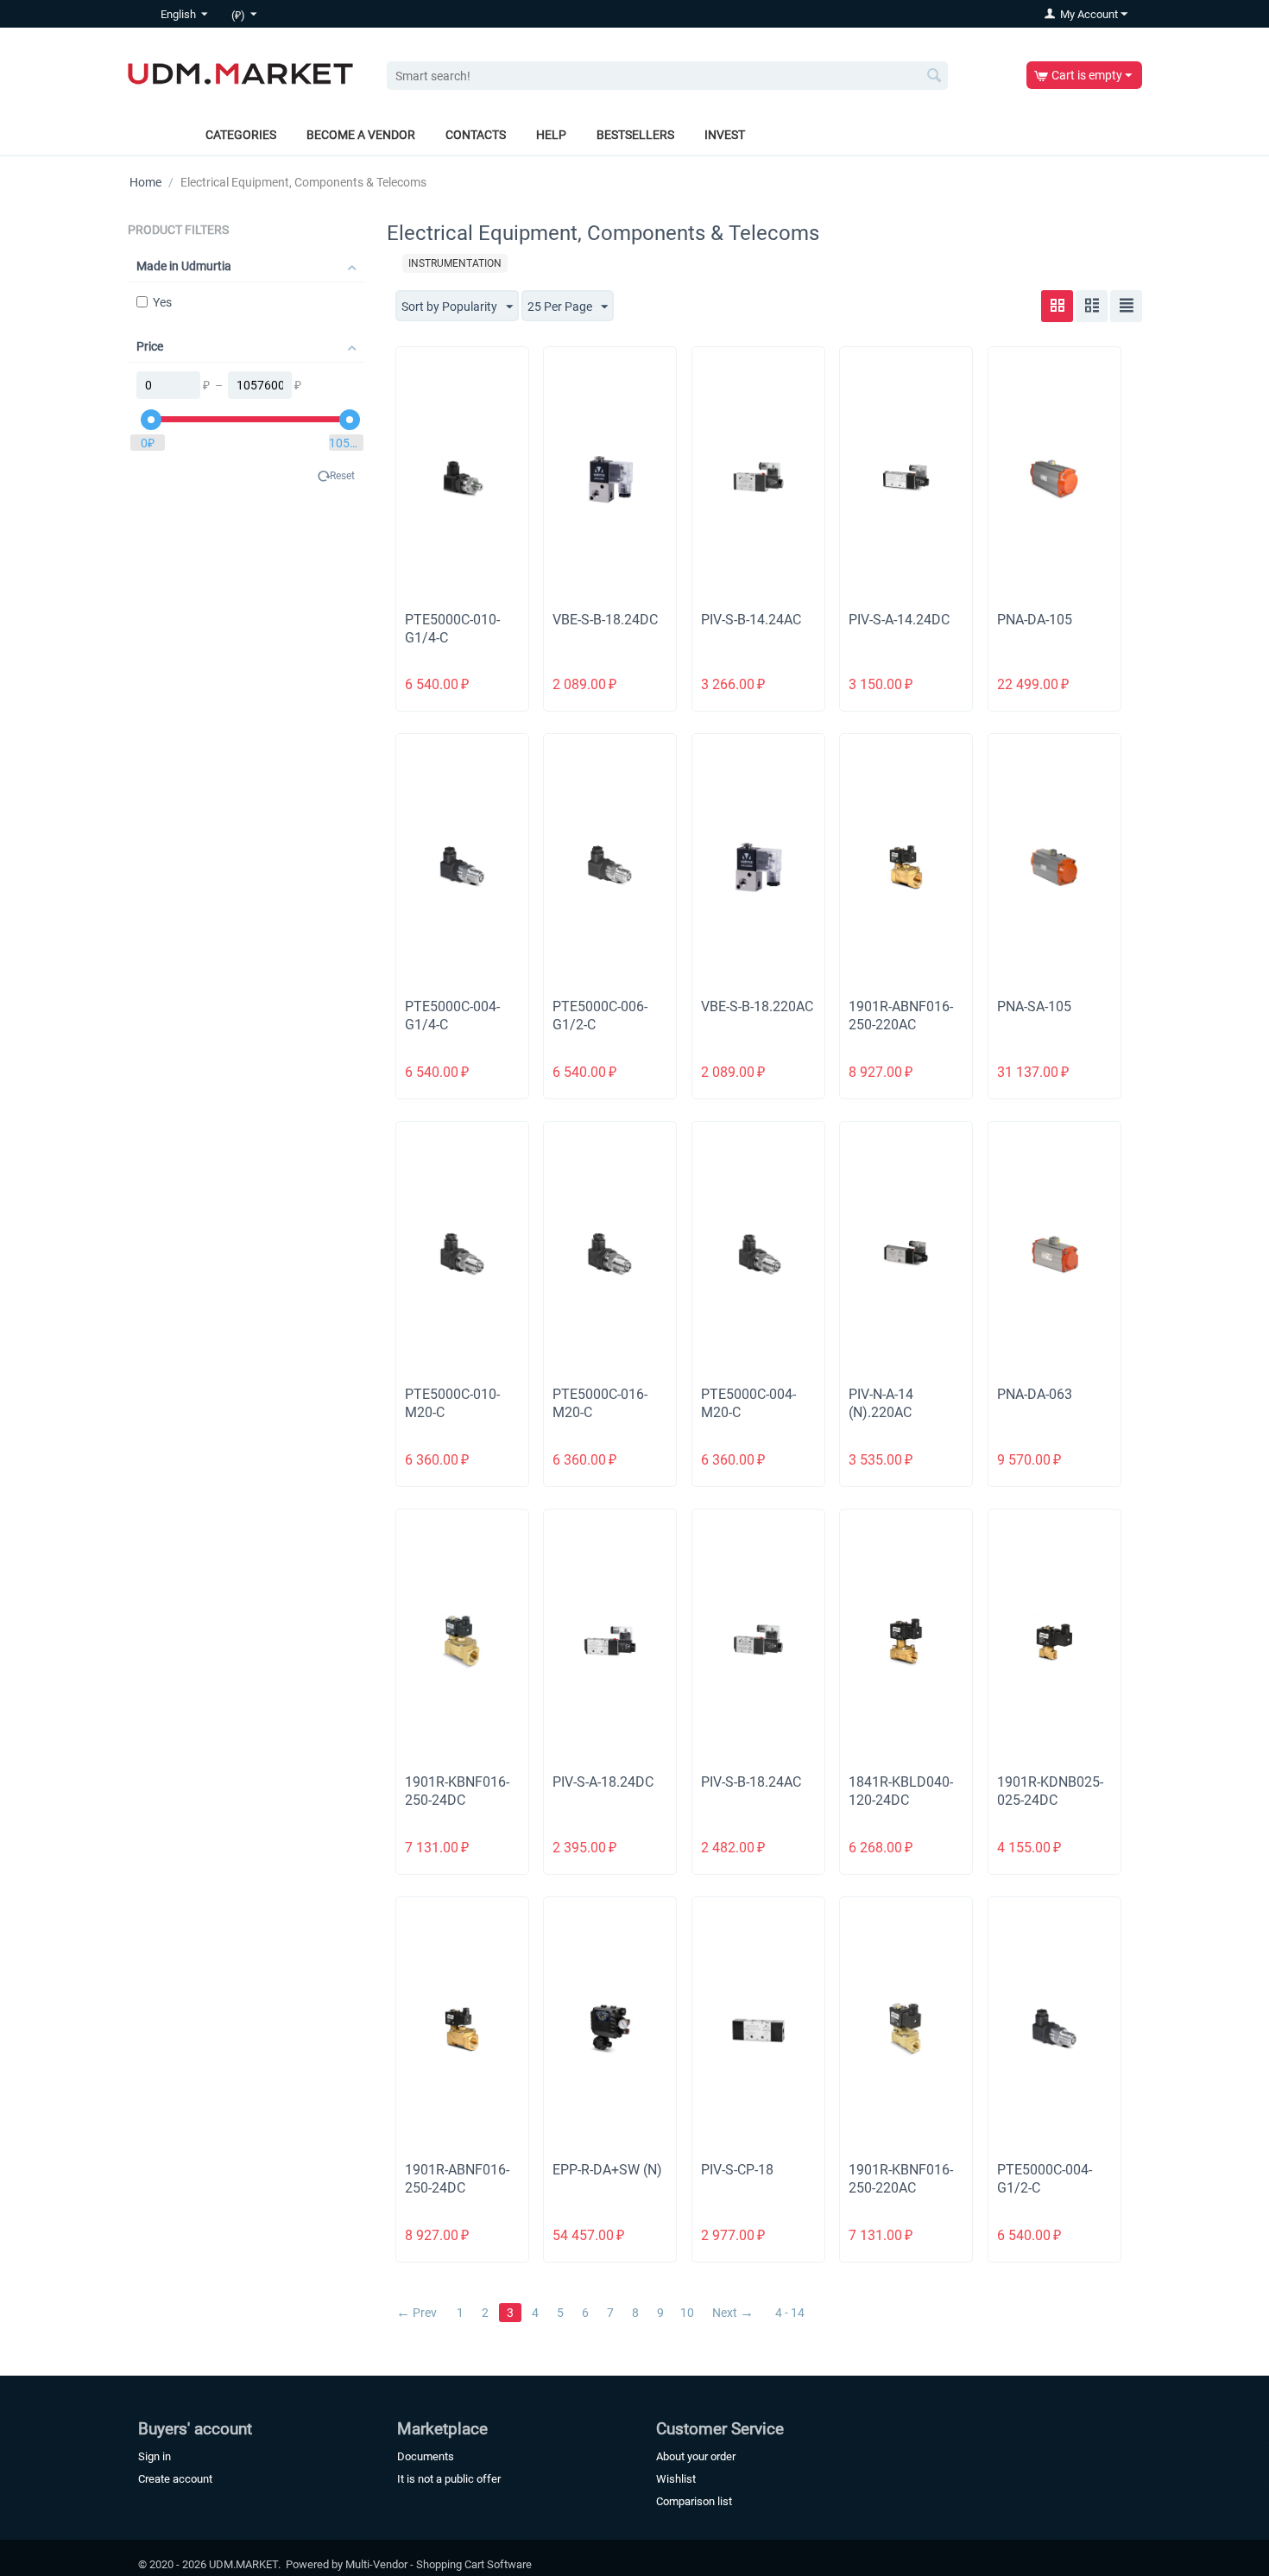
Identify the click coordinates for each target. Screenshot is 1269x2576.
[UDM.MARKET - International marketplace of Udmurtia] (240, 73)
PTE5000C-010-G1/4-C (452, 629)
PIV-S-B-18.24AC (751, 1782)
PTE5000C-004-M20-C (748, 1403)
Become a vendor (361, 135)
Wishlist (676, 2479)
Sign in (155, 2456)
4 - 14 (790, 2313)
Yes (162, 302)
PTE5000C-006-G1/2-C (600, 1016)
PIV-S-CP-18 (737, 2170)
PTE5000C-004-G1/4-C (452, 1016)
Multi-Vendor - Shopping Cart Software (439, 2564)
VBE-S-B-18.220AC (757, 1006)
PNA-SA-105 (1034, 1006)
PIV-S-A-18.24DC (603, 1782)
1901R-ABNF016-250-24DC (457, 2179)
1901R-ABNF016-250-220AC (901, 1016)
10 (687, 2313)
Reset (342, 476)
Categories (241, 135)
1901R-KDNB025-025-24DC (1050, 1791)
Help (551, 135)
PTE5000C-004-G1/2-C (1045, 2179)
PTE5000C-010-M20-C (452, 1403)
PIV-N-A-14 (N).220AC (881, 1403)
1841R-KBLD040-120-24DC (901, 1791)
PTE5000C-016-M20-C (600, 1403)
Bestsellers (635, 135)
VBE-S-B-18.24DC (605, 620)
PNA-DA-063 (1035, 1394)
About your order (696, 2456)
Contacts (476, 135)
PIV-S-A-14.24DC (899, 620)
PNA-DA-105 (1035, 620)
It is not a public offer (449, 2479)
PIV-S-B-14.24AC (751, 620)
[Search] (935, 77)
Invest (725, 135)
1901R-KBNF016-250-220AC (901, 2179)
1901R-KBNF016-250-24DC (457, 1791)
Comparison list (694, 2501)
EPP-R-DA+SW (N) (607, 2170)
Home (145, 182)
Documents (426, 2456)
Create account (175, 2479)
